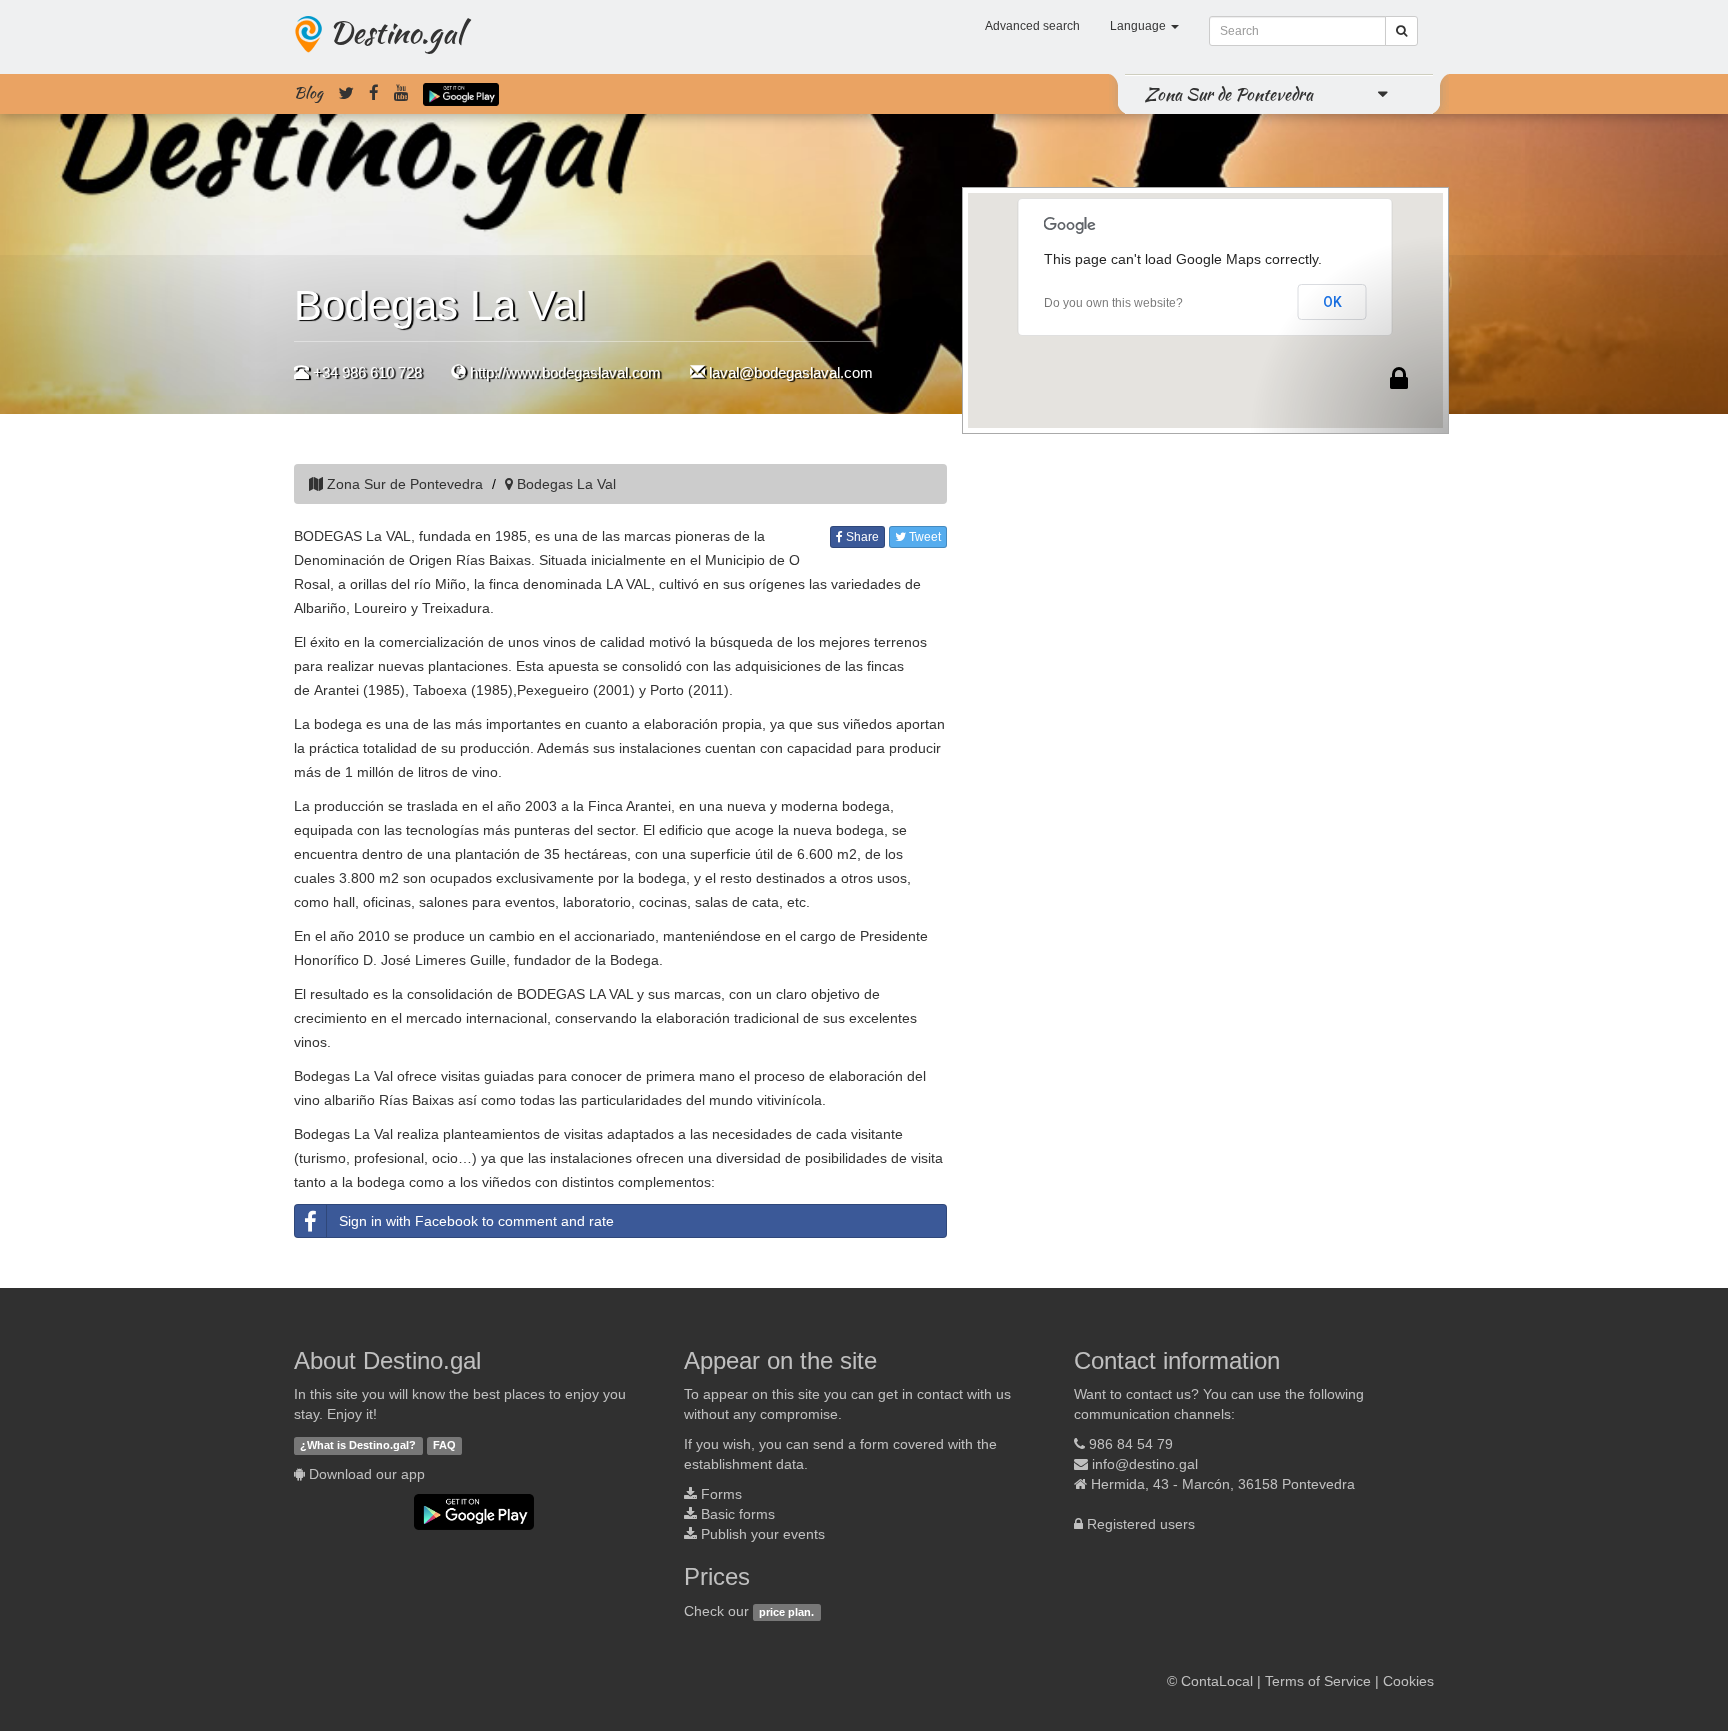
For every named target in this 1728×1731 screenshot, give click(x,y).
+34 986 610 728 (367, 372)
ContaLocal (1217, 1681)
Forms (721, 1494)
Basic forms (738, 1514)
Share (861, 537)
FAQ (444, 1445)
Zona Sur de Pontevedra (1229, 94)
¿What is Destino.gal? (358, 1445)
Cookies (1408, 1681)
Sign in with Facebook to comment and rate (476, 1221)
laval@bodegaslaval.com (791, 372)
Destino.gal (396, 32)
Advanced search (1032, 26)
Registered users (1141, 1524)
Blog (308, 93)
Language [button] (1139, 26)
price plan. (786, 1612)
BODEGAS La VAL (352, 536)
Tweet (923, 537)
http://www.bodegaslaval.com (565, 372)
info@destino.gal (1145, 1464)
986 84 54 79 (1131, 1444)
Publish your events (763, 1534)
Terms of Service (1318, 1681)
